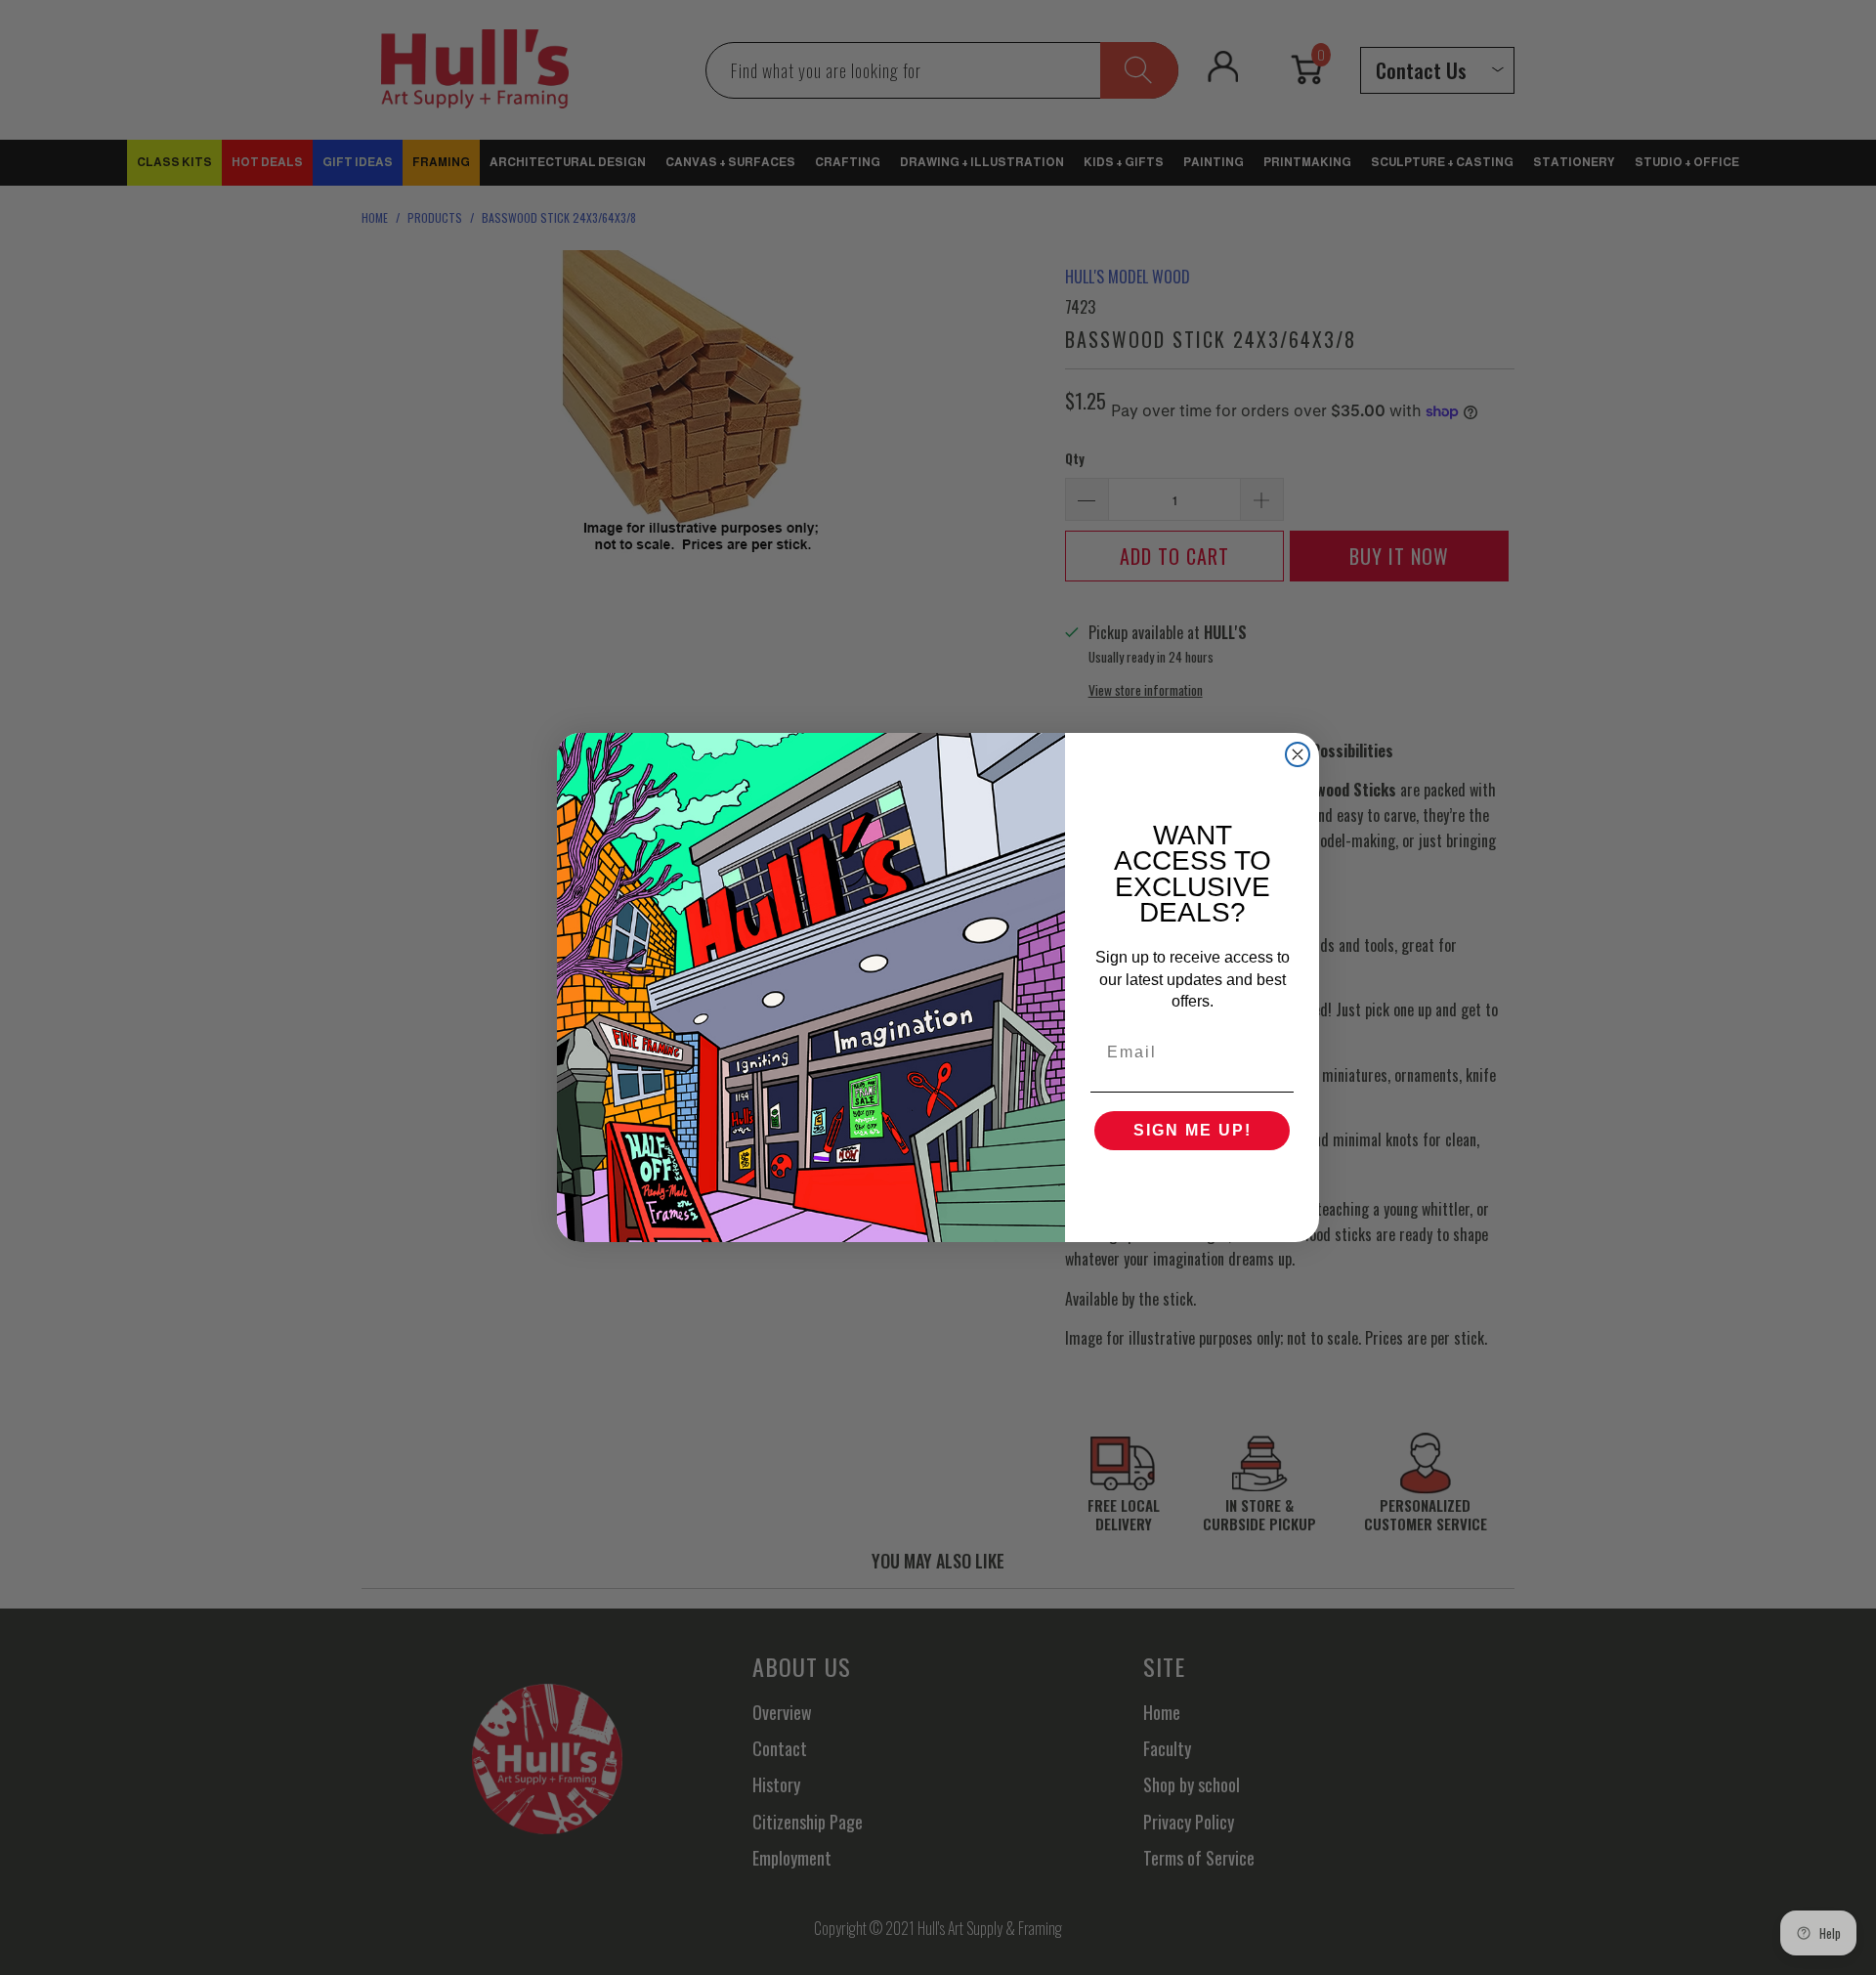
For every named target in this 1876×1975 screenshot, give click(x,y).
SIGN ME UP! (1193, 1130)
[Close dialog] (1298, 754)
